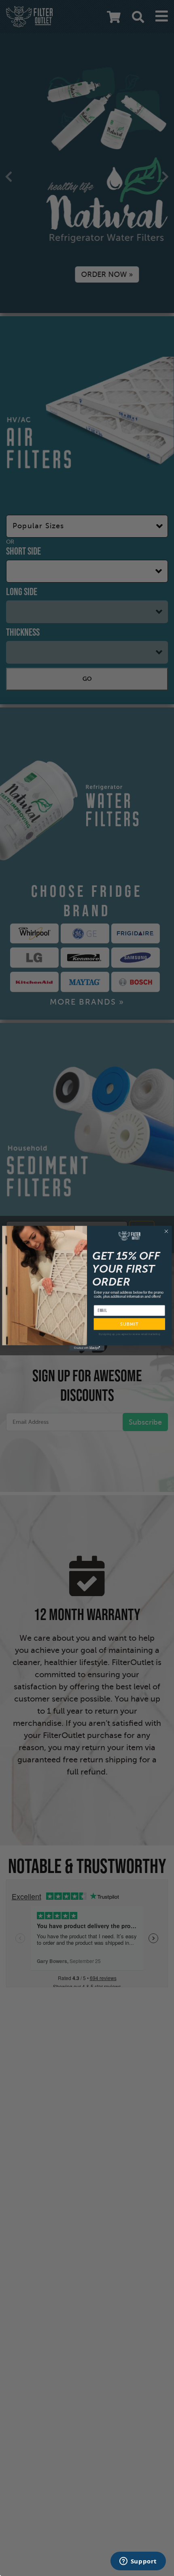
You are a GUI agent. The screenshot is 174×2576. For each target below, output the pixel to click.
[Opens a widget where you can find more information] (138, 2562)
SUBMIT (129, 1324)
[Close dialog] (167, 1231)
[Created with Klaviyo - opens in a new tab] (87, 1348)
